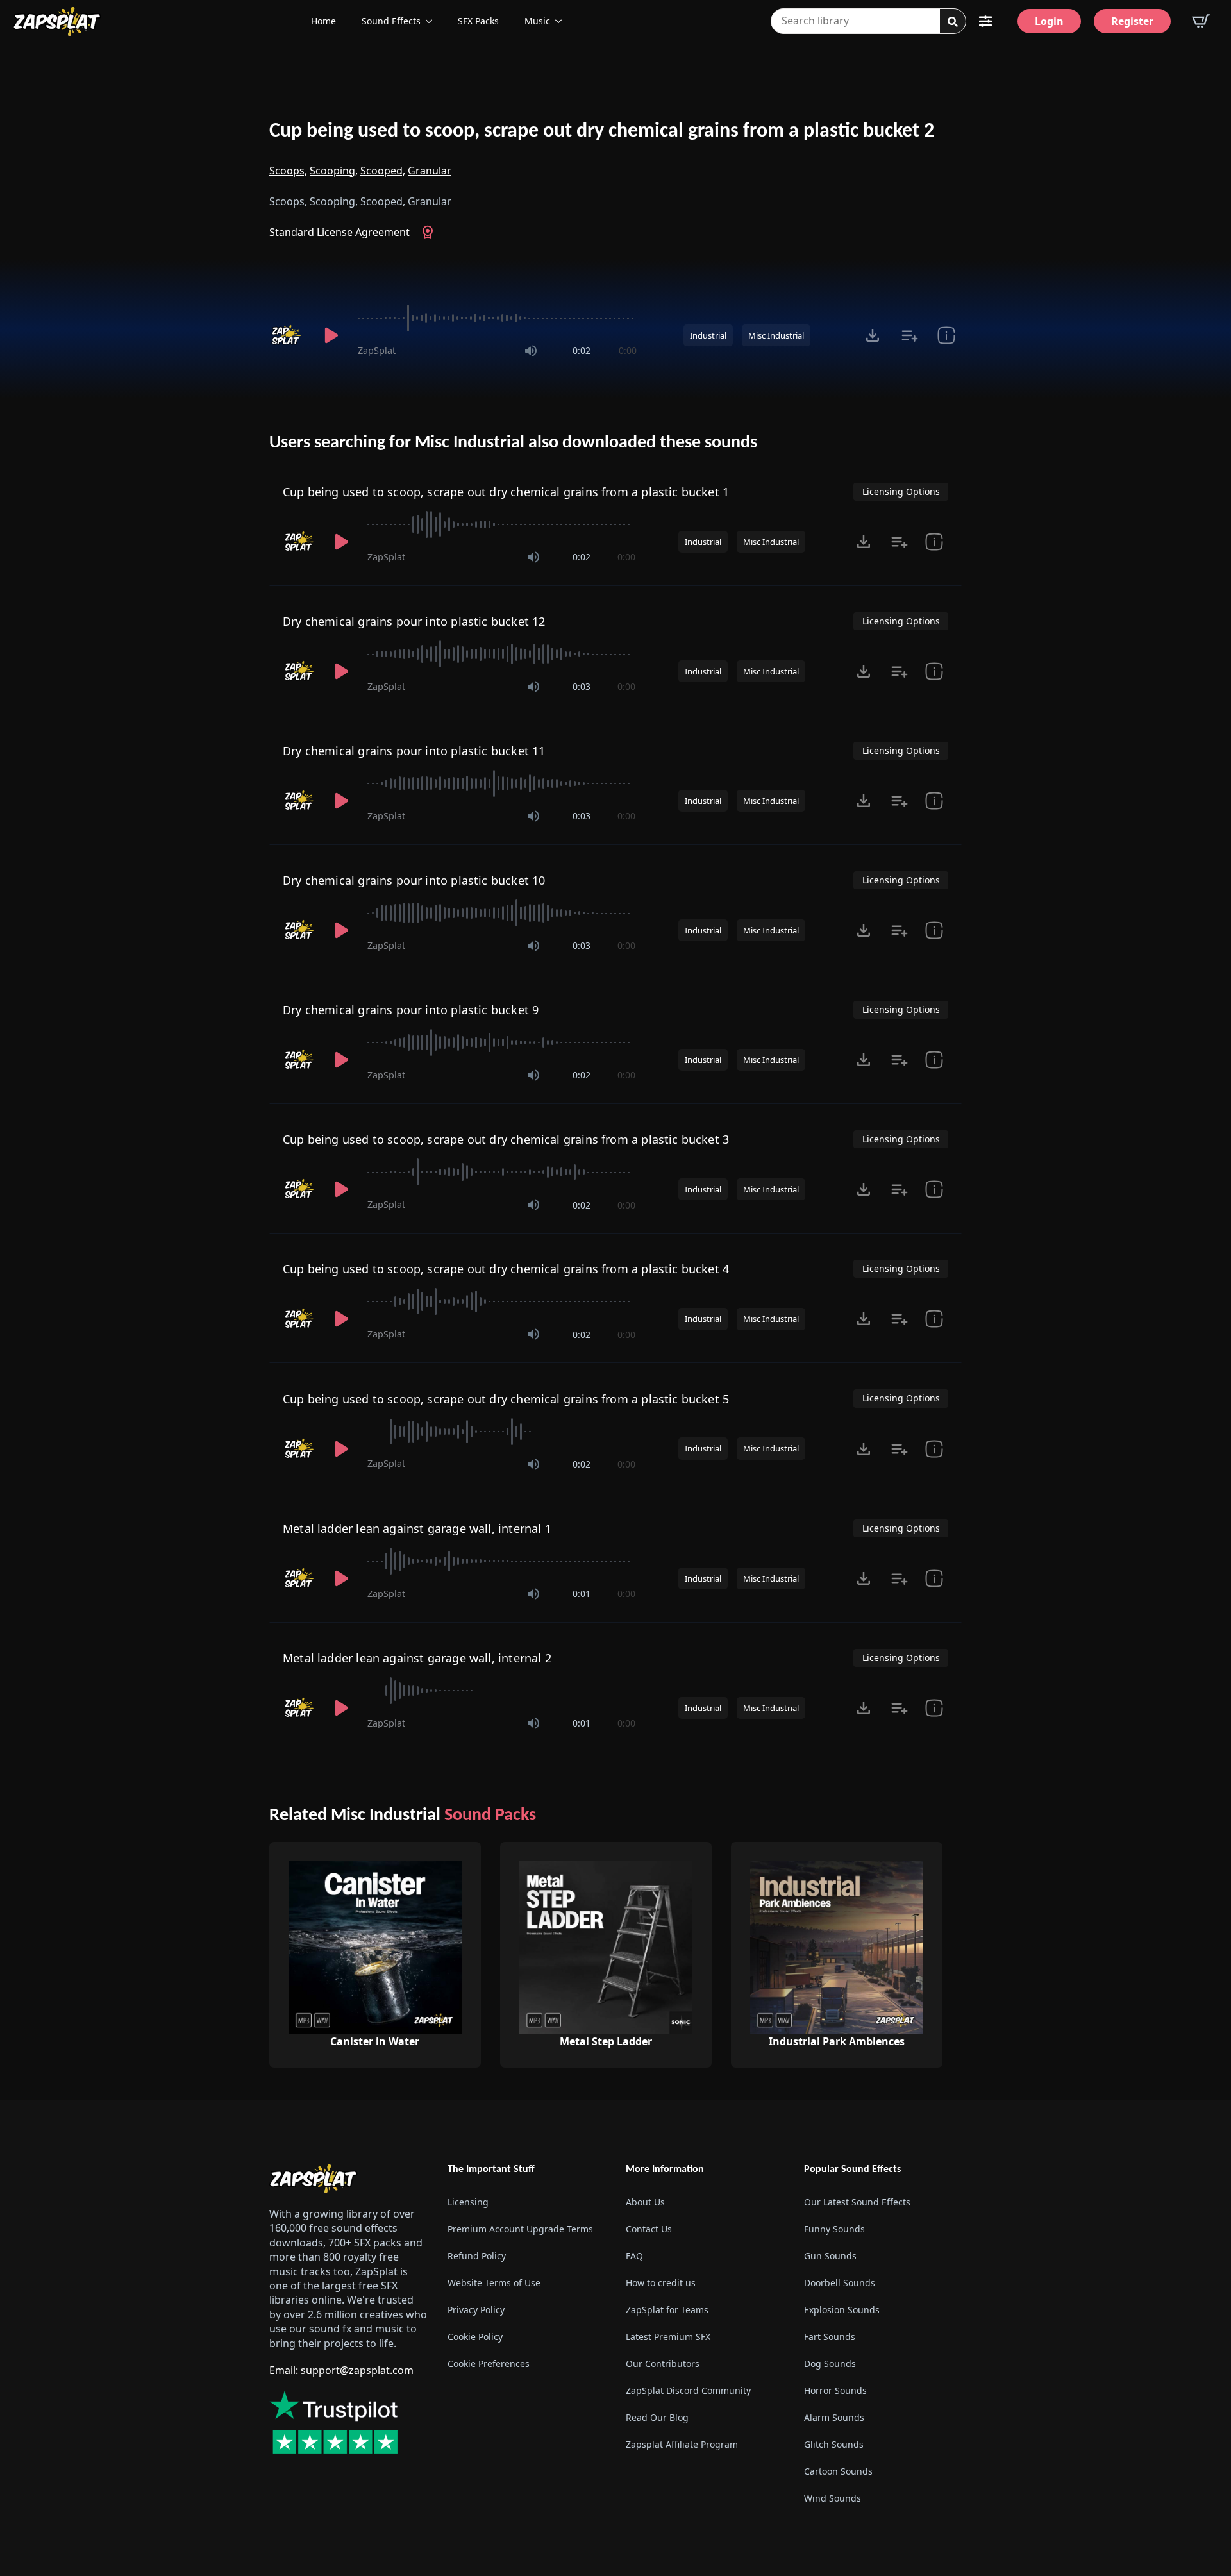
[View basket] (1201, 21)
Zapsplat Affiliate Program (682, 2444)
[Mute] (531, 351)
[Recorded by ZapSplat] (287, 335)
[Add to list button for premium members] (909, 335)
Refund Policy (477, 2256)
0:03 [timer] (582, 686)
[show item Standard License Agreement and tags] (946, 335)
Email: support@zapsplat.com (341, 2370)
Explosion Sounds (842, 2310)
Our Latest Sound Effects (857, 2202)
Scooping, (334, 171)
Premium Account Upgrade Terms (520, 2229)
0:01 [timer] (582, 1593)
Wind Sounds (833, 2498)
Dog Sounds (830, 2363)
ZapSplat (377, 350)
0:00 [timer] (628, 350)
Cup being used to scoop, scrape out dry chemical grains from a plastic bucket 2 (602, 131)
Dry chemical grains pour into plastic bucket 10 (414, 880)
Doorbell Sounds (840, 2283)
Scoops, (288, 171)
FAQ (634, 2256)
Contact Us (649, 2229)
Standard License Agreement (339, 232)
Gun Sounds (830, 2256)
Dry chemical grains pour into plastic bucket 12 (414, 621)
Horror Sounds (835, 2390)
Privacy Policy (476, 2310)
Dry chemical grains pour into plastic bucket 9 (411, 1010)
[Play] (331, 335)
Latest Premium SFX (668, 2337)
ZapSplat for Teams (667, 2310)
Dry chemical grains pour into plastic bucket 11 (414, 751)
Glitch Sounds (834, 2444)
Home (323, 21)
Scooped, (383, 171)
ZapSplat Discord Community (688, 2390)
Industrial (708, 335)
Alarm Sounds (834, 2417)
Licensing (468, 2202)
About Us (645, 2202)
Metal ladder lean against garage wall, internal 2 (417, 1658)
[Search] (953, 22)
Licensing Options (901, 491)
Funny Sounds (834, 2229)
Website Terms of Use (494, 2283)
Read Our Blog (657, 2417)
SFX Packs (478, 21)
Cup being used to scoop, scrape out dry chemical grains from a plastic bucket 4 (506, 1269)
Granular (430, 171)
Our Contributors (663, 2363)
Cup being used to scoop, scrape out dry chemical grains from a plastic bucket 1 (506, 492)
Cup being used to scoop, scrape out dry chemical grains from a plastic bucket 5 (506, 1399)
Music (537, 21)
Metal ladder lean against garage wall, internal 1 (417, 1528)
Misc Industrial (776, 335)
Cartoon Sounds (838, 2471)
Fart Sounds (830, 2337)
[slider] (497, 318)
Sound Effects (391, 21)
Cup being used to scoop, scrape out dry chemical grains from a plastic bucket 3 (506, 1139)
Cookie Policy (475, 2337)
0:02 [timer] (582, 350)
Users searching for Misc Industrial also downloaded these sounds (513, 443)
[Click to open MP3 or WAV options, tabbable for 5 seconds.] (873, 335)
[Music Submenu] (562, 21)
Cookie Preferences (489, 2363)
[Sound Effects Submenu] (433, 21)
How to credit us (661, 2283)
